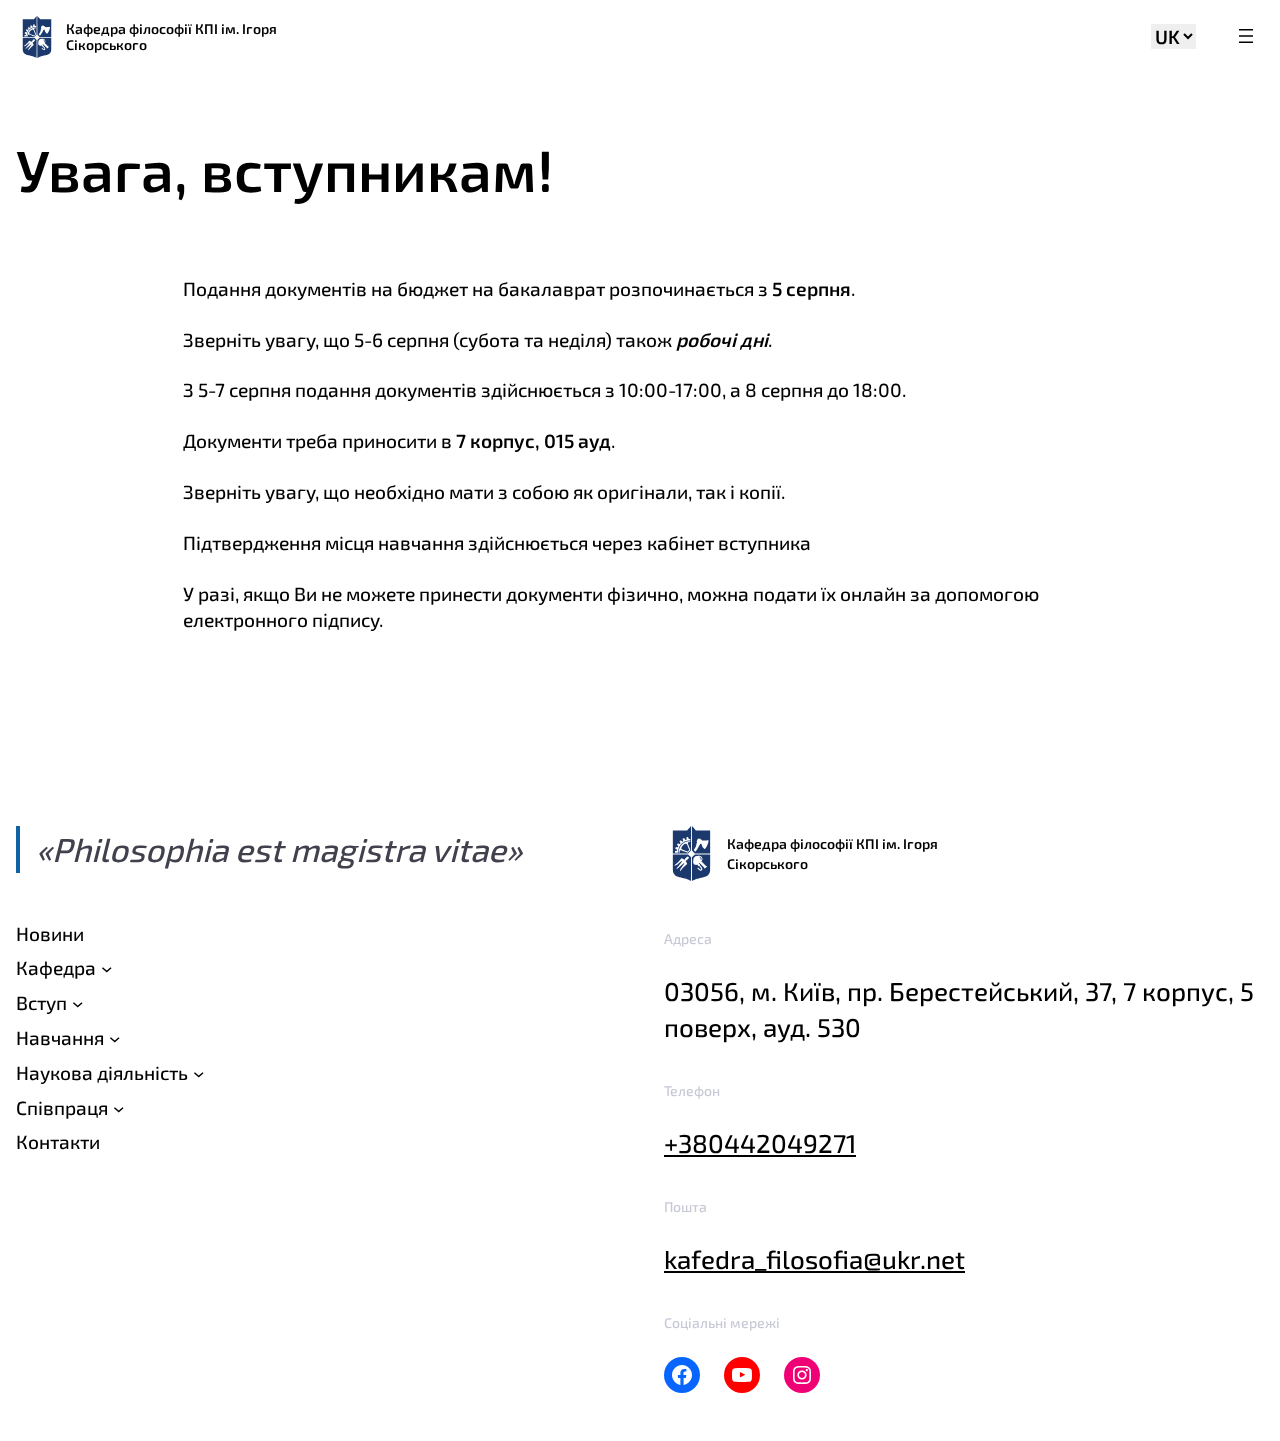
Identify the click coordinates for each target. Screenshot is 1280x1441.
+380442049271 (760, 1142)
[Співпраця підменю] (118, 1107)
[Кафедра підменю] (106, 968)
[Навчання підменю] (114, 1038)
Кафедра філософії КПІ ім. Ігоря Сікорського (171, 36)
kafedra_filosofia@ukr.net (814, 1258)
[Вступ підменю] (77, 1003)
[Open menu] (1246, 37)
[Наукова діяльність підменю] (198, 1072)
